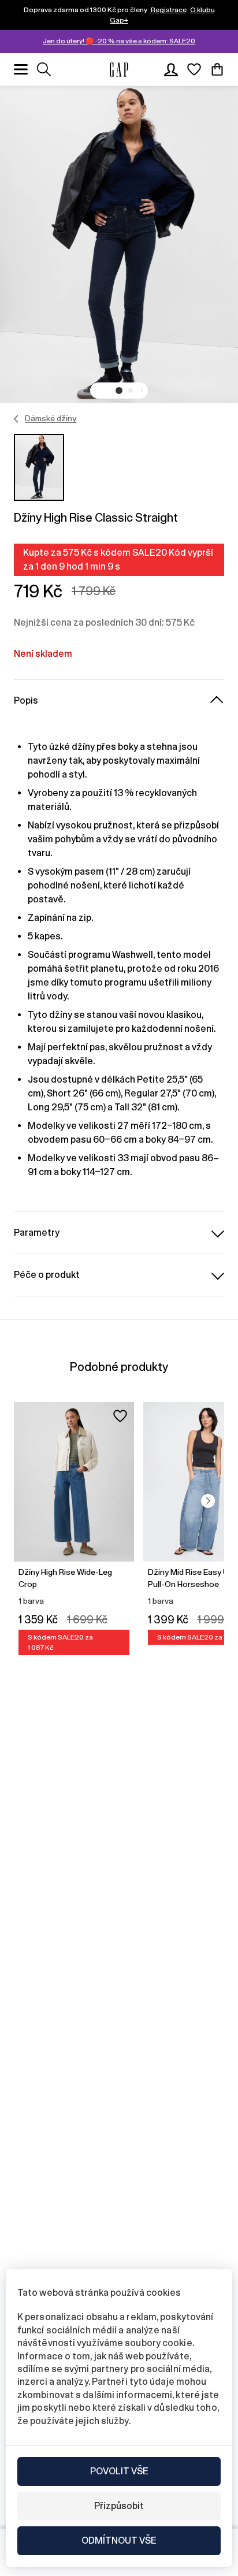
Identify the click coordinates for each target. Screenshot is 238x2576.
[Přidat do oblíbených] (120, 1416)
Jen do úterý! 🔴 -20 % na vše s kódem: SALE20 (119, 41)
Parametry (37, 1233)
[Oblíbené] (194, 69)
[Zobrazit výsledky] (44, 69)
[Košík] (217, 69)
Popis (26, 700)
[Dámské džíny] (16, 419)
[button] (119, 391)
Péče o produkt (47, 1275)
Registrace (169, 10)
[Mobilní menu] (21, 69)
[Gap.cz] (119, 70)
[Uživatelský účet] (171, 69)
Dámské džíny (51, 418)
